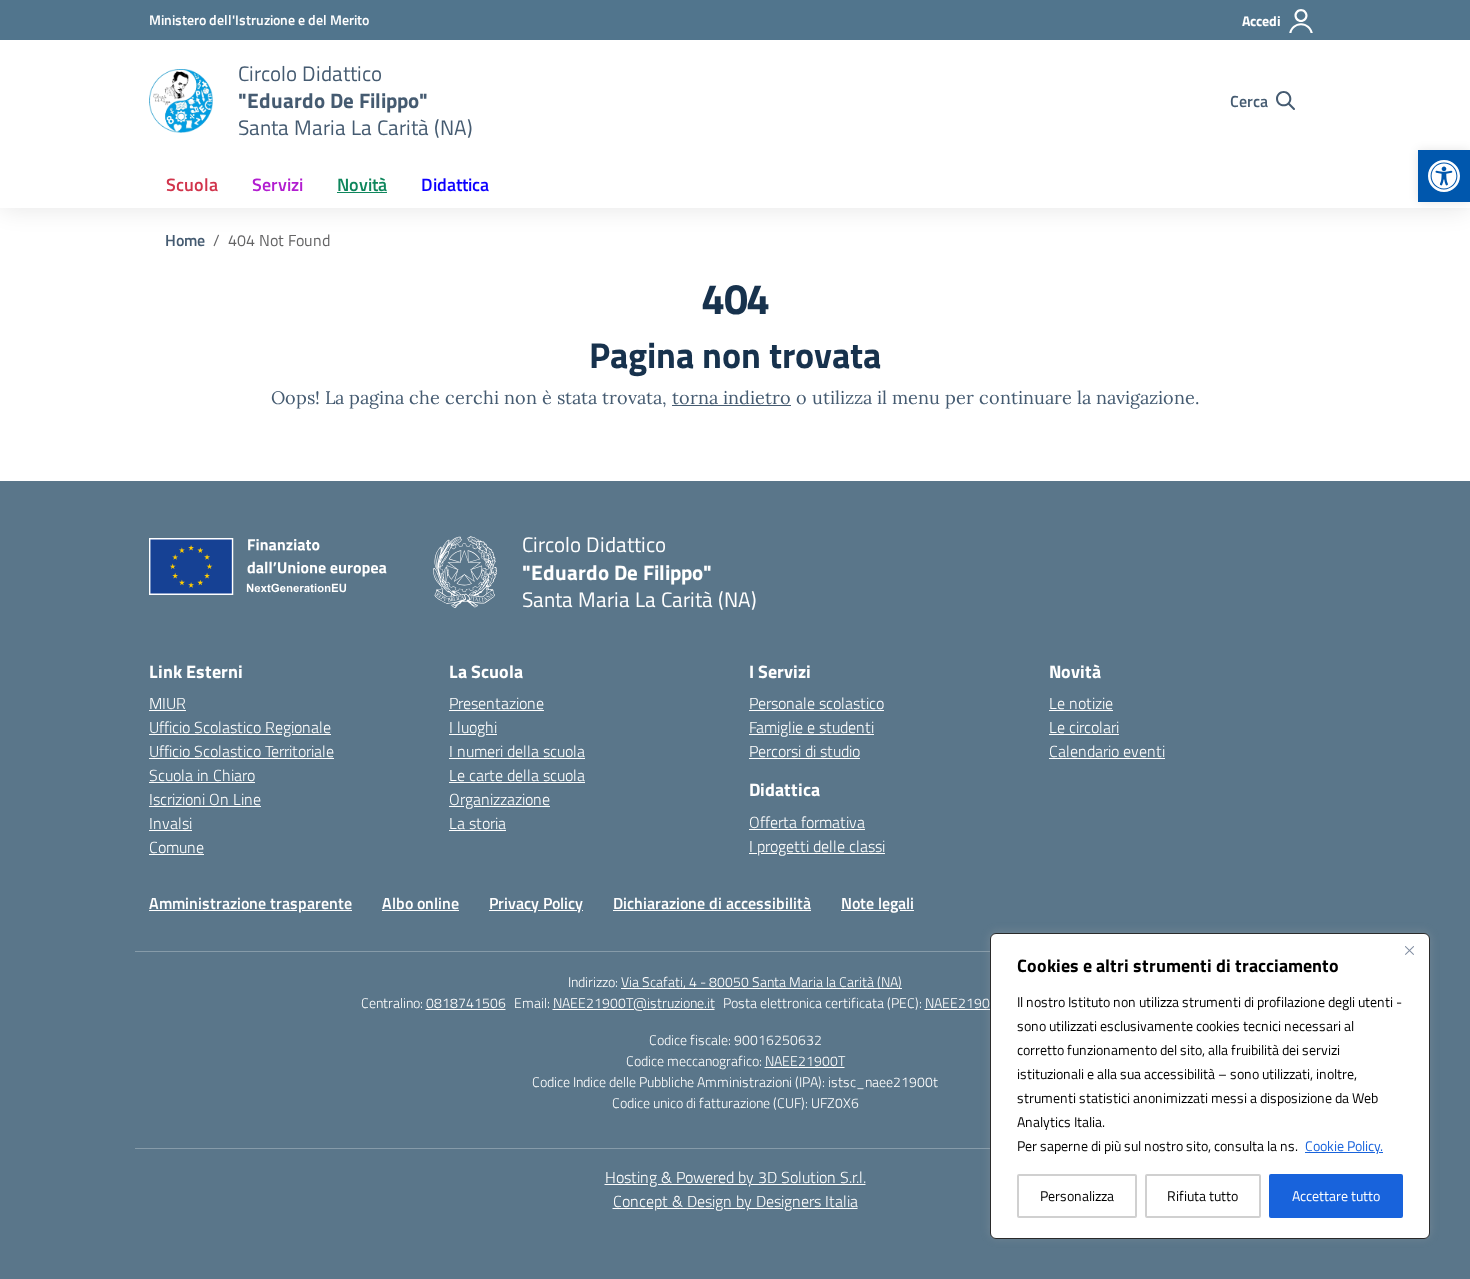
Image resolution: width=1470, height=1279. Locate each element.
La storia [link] (477, 823)
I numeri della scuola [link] (517, 751)
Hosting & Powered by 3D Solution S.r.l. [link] (735, 1177)
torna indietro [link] (731, 397)
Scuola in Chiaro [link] (202, 775)
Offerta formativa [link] (807, 822)
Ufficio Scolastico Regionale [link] (240, 727)
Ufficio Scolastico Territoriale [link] (241, 751)
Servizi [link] (277, 184)
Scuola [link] (192, 184)
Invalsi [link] (170, 823)
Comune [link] (176, 847)
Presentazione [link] (496, 703)
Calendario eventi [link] (1107, 751)
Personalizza (1077, 1195)
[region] (1210, 1086)
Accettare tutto (1336, 1195)
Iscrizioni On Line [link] (205, 799)
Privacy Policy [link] (536, 903)
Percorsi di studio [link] (804, 751)
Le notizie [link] (1081, 703)
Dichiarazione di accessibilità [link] (712, 903)
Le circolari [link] (1084, 727)
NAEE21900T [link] (805, 1060)
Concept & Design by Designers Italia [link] (735, 1201)
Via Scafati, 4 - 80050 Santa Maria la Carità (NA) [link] (761, 981)
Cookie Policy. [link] (1344, 1145)
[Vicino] (1409, 950)
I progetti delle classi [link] (817, 846)
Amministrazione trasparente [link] (250, 903)
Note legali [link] (877, 903)
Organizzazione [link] (499, 799)
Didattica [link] (455, 184)
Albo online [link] (420, 903)
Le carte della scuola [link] (517, 775)
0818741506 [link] (466, 1002)
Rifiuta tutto (1202, 1195)
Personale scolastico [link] (816, 703)
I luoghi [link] (473, 727)
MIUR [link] (167, 703)
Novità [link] (362, 184)
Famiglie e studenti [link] (811, 727)
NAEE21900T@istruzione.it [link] (634, 1002)
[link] (1444, 176)
